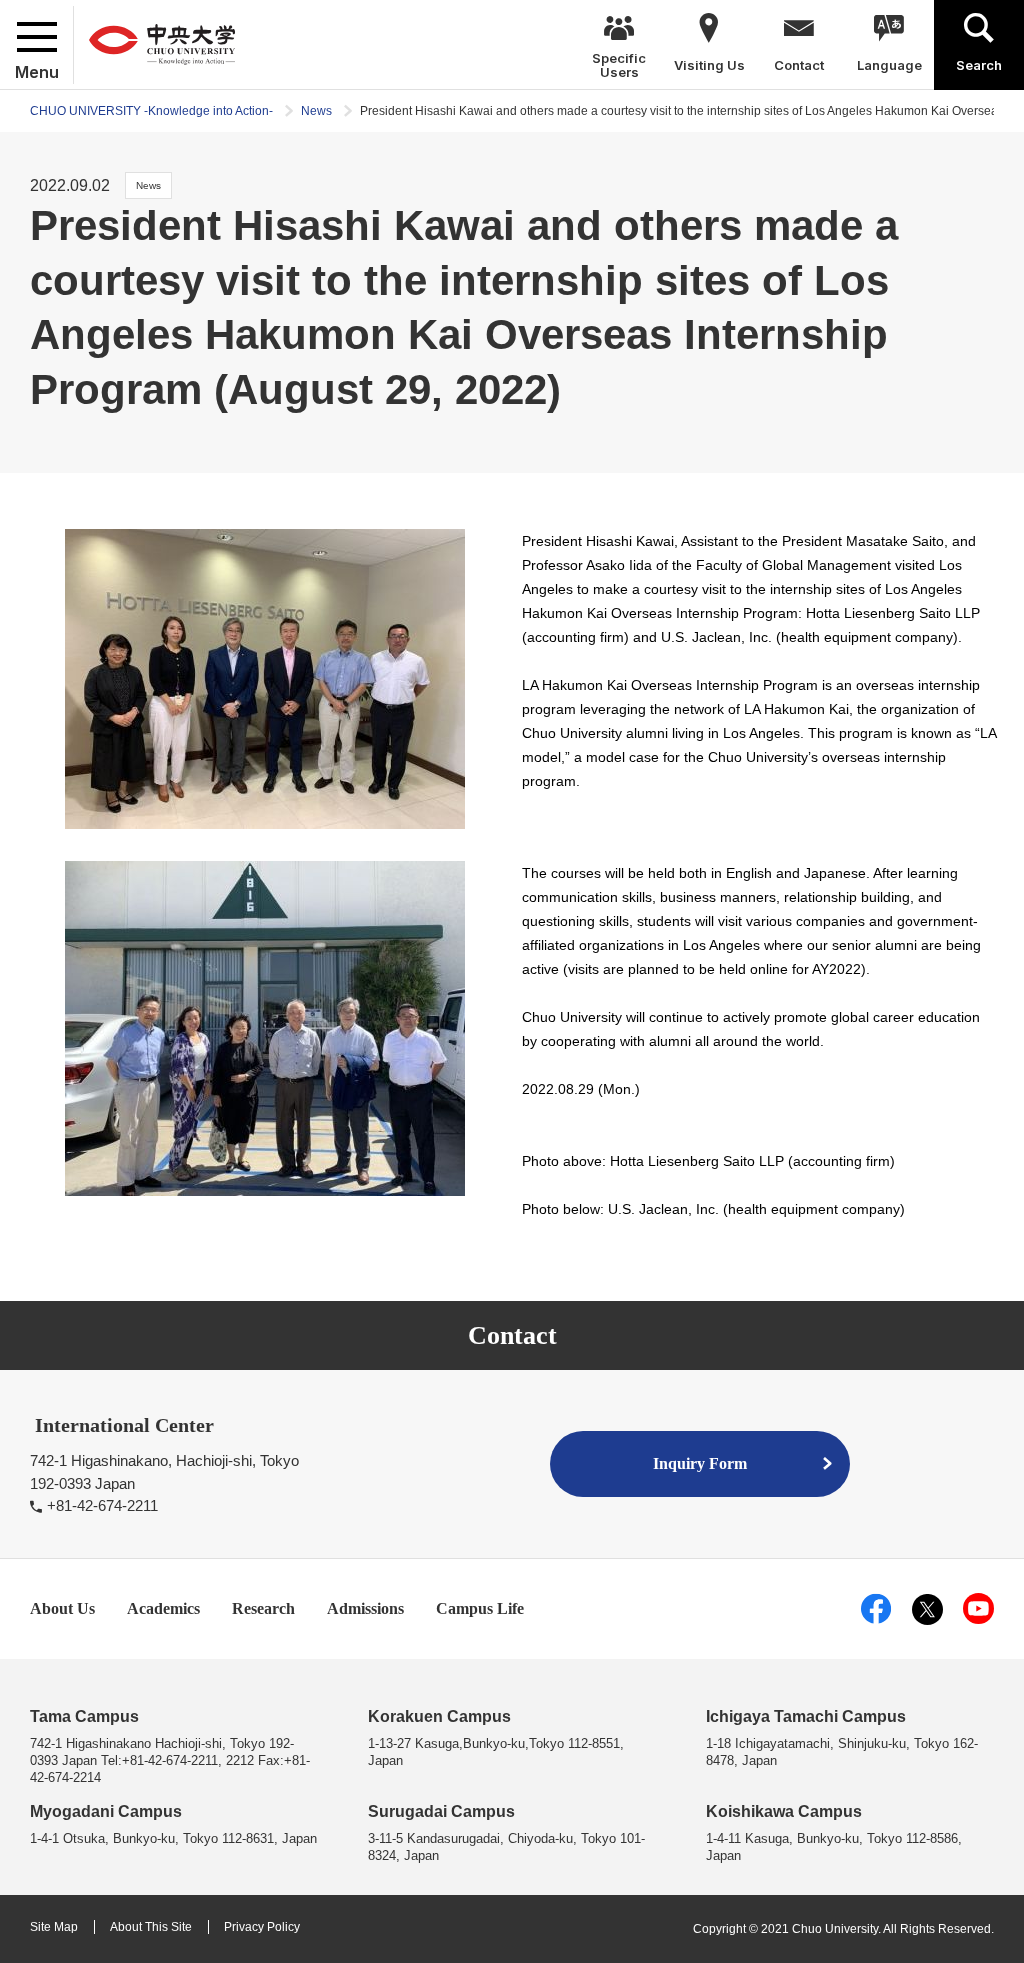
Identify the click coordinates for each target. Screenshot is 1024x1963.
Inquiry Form (700, 1463)
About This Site (151, 1927)
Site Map (54, 1927)
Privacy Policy (262, 1927)
